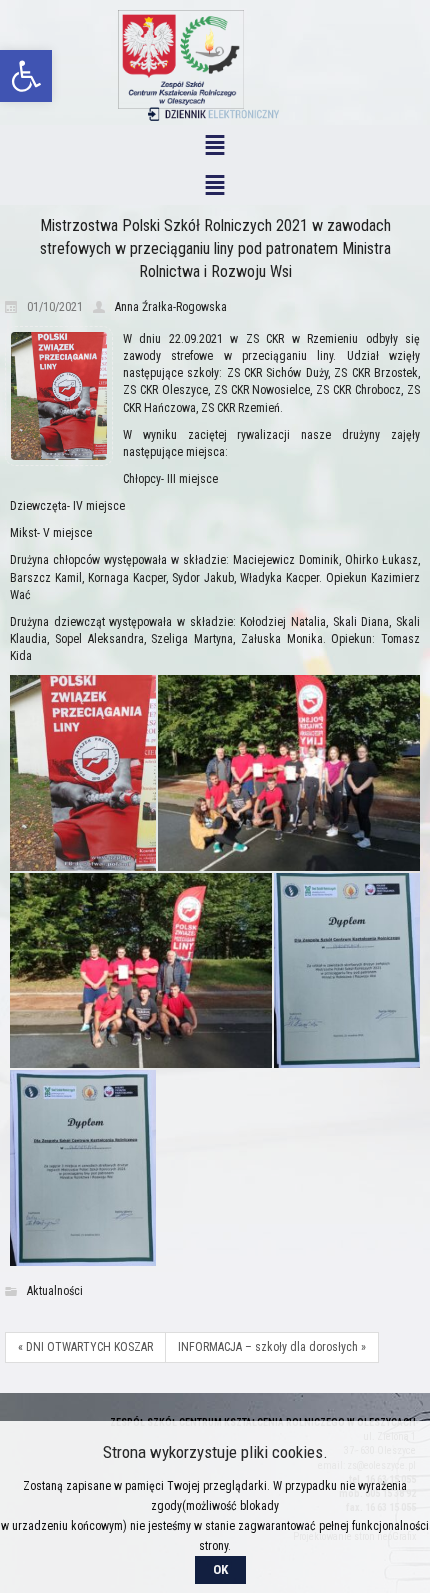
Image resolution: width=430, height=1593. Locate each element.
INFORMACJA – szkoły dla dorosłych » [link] (272, 1347)
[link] (26, 76)
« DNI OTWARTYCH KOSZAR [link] (85, 1347)
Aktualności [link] (55, 1291)
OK (220, 1569)
